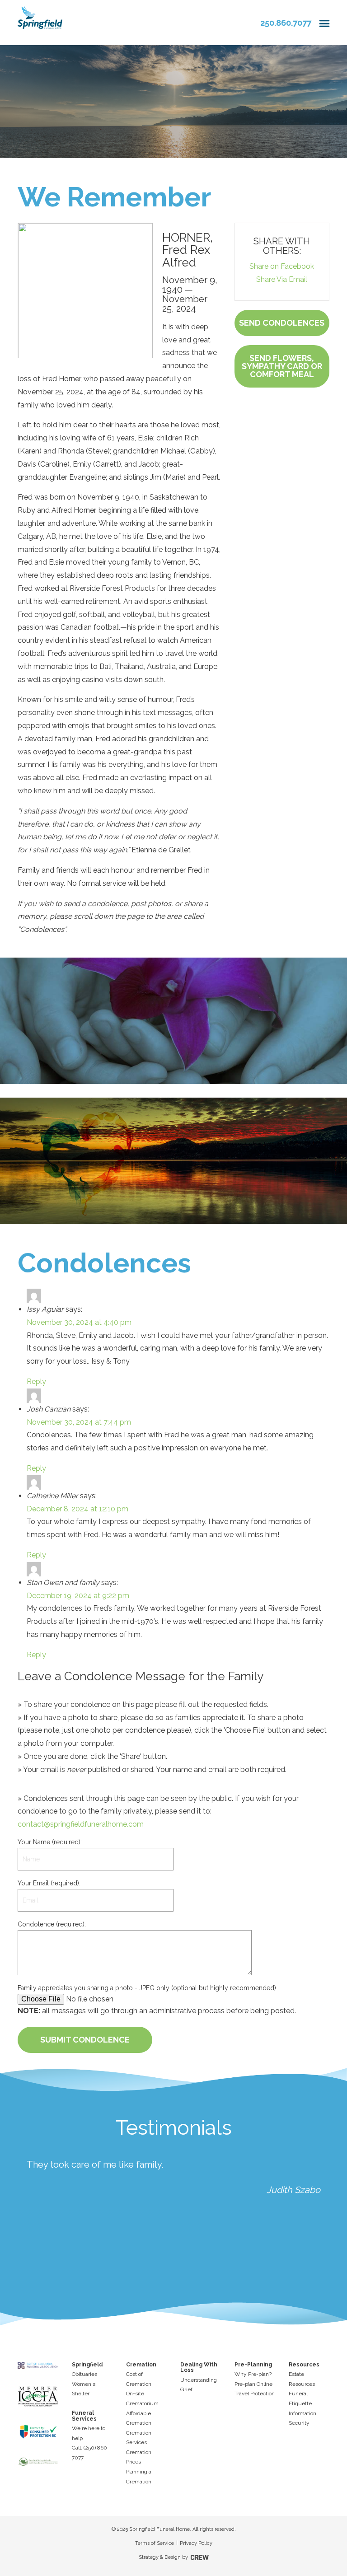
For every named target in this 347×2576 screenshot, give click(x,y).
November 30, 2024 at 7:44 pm (79, 1422)
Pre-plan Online (253, 2384)
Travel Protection (255, 2394)
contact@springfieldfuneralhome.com (81, 1824)
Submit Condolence (85, 2040)
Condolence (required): (52, 1924)
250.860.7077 (286, 23)
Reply (36, 1382)
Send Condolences (282, 323)
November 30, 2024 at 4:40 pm (79, 1322)
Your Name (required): (50, 1842)
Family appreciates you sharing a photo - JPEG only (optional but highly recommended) (147, 1988)
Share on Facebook (282, 266)
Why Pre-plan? (253, 2374)
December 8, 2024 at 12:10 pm (77, 1509)
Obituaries (84, 2374)
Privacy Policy (196, 2543)
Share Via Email (282, 279)
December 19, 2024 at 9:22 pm (78, 1596)
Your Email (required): (49, 1883)
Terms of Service (155, 2543)
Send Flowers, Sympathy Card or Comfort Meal (282, 366)
